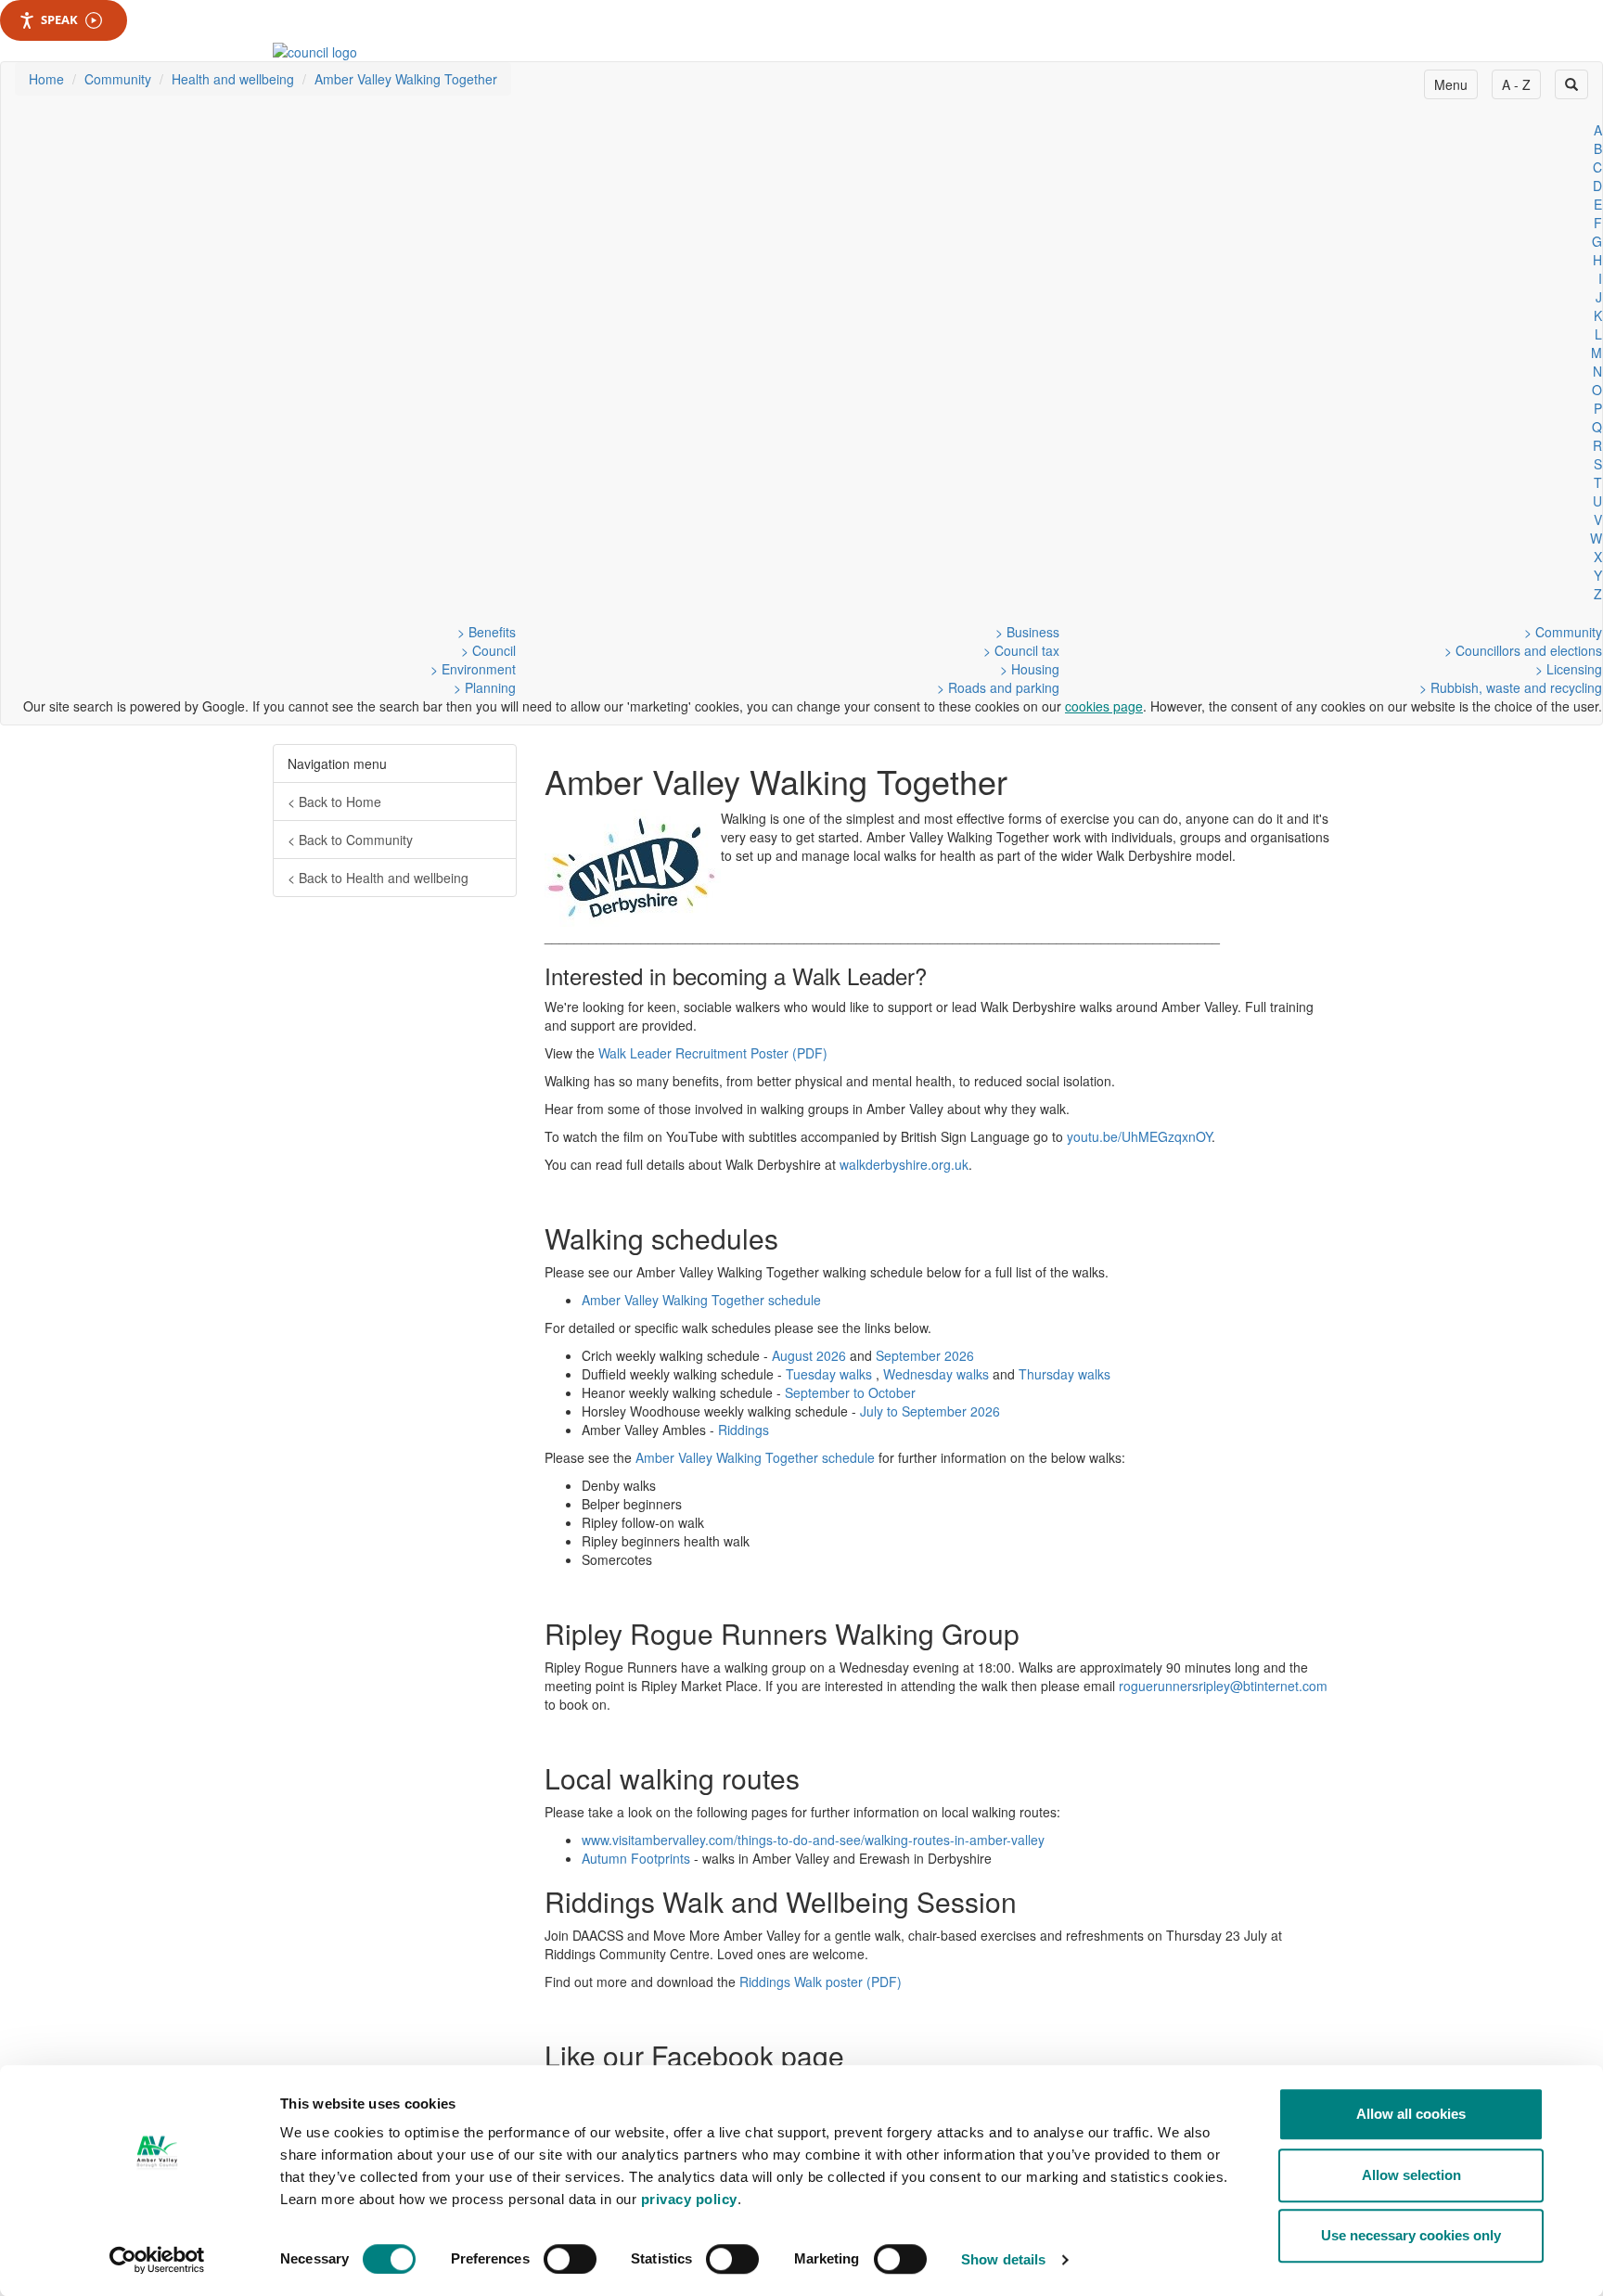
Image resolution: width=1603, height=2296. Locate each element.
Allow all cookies (1411, 2114)
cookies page (1104, 706)
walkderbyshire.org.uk (904, 1164)
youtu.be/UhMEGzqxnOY (1139, 1136)
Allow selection (1411, 2175)
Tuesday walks (829, 1374)
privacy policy (689, 2199)
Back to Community (350, 840)
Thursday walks (1064, 1374)
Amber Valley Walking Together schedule (701, 1300)
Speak (59, 19)
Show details (1003, 2259)
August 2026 (809, 1355)
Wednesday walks (936, 1374)
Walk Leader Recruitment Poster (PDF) (713, 1053)
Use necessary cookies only (1411, 2235)
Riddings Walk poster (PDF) (821, 1982)
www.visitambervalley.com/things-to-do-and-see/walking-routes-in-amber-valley (813, 1840)
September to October (850, 1392)
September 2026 (925, 1355)
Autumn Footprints (636, 1858)
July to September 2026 (930, 1411)
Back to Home (334, 802)
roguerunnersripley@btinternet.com (1223, 1686)
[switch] (570, 2259)
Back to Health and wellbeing (378, 878)
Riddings (744, 1430)
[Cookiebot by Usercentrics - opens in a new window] (157, 2260)
